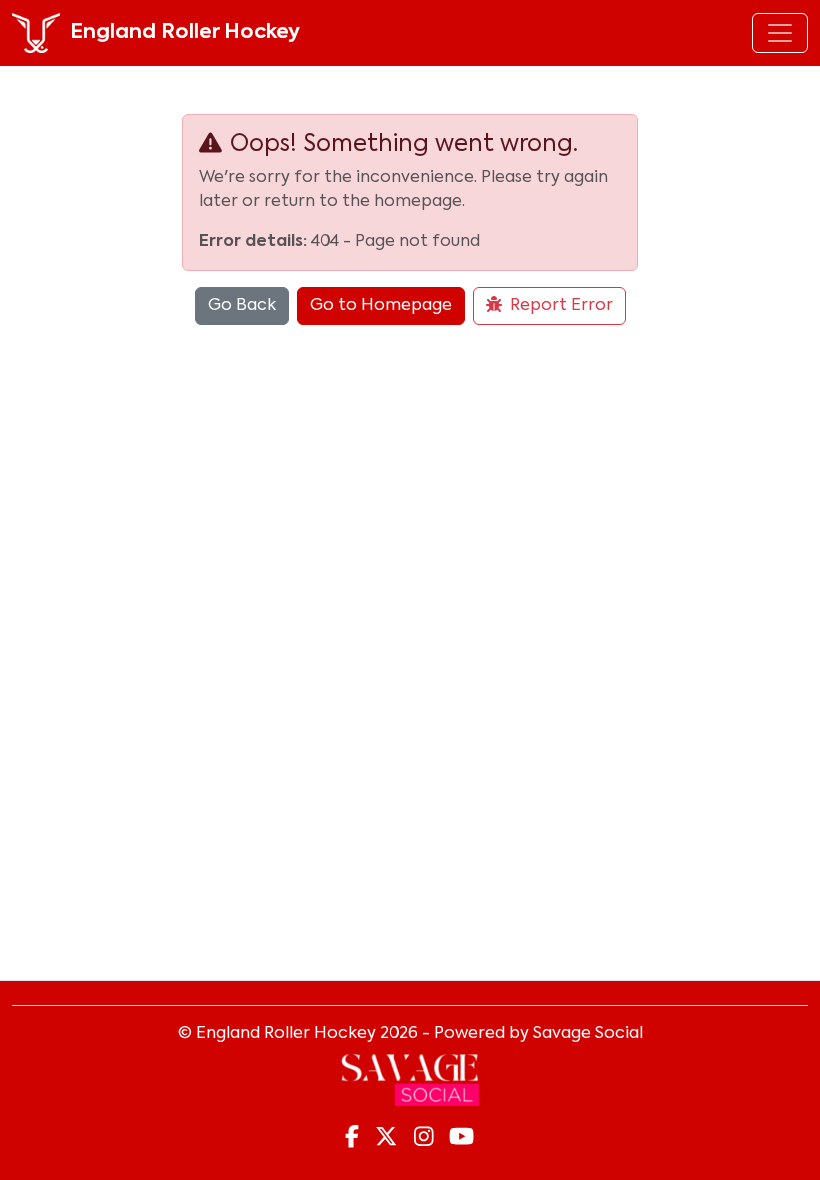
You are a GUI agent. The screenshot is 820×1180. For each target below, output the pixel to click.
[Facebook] (352, 1138)
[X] (386, 1138)
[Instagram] (424, 1138)
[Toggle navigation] (780, 33)
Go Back (242, 306)
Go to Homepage (381, 306)
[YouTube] (461, 1138)
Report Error (561, 306)
